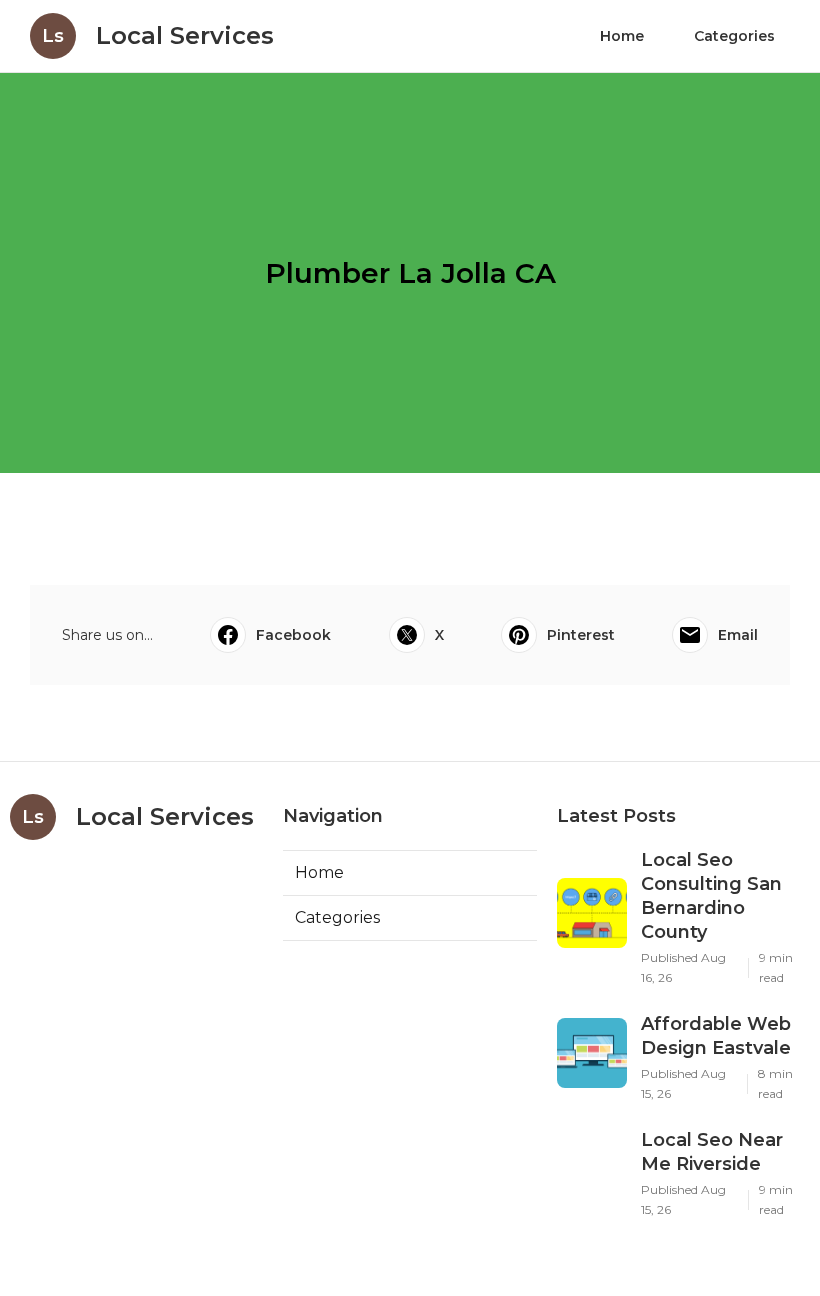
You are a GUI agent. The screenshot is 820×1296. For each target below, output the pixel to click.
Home (622, 36)
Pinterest (581, 635)
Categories (734, 36)
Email (738, 635)
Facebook (293, 635)
